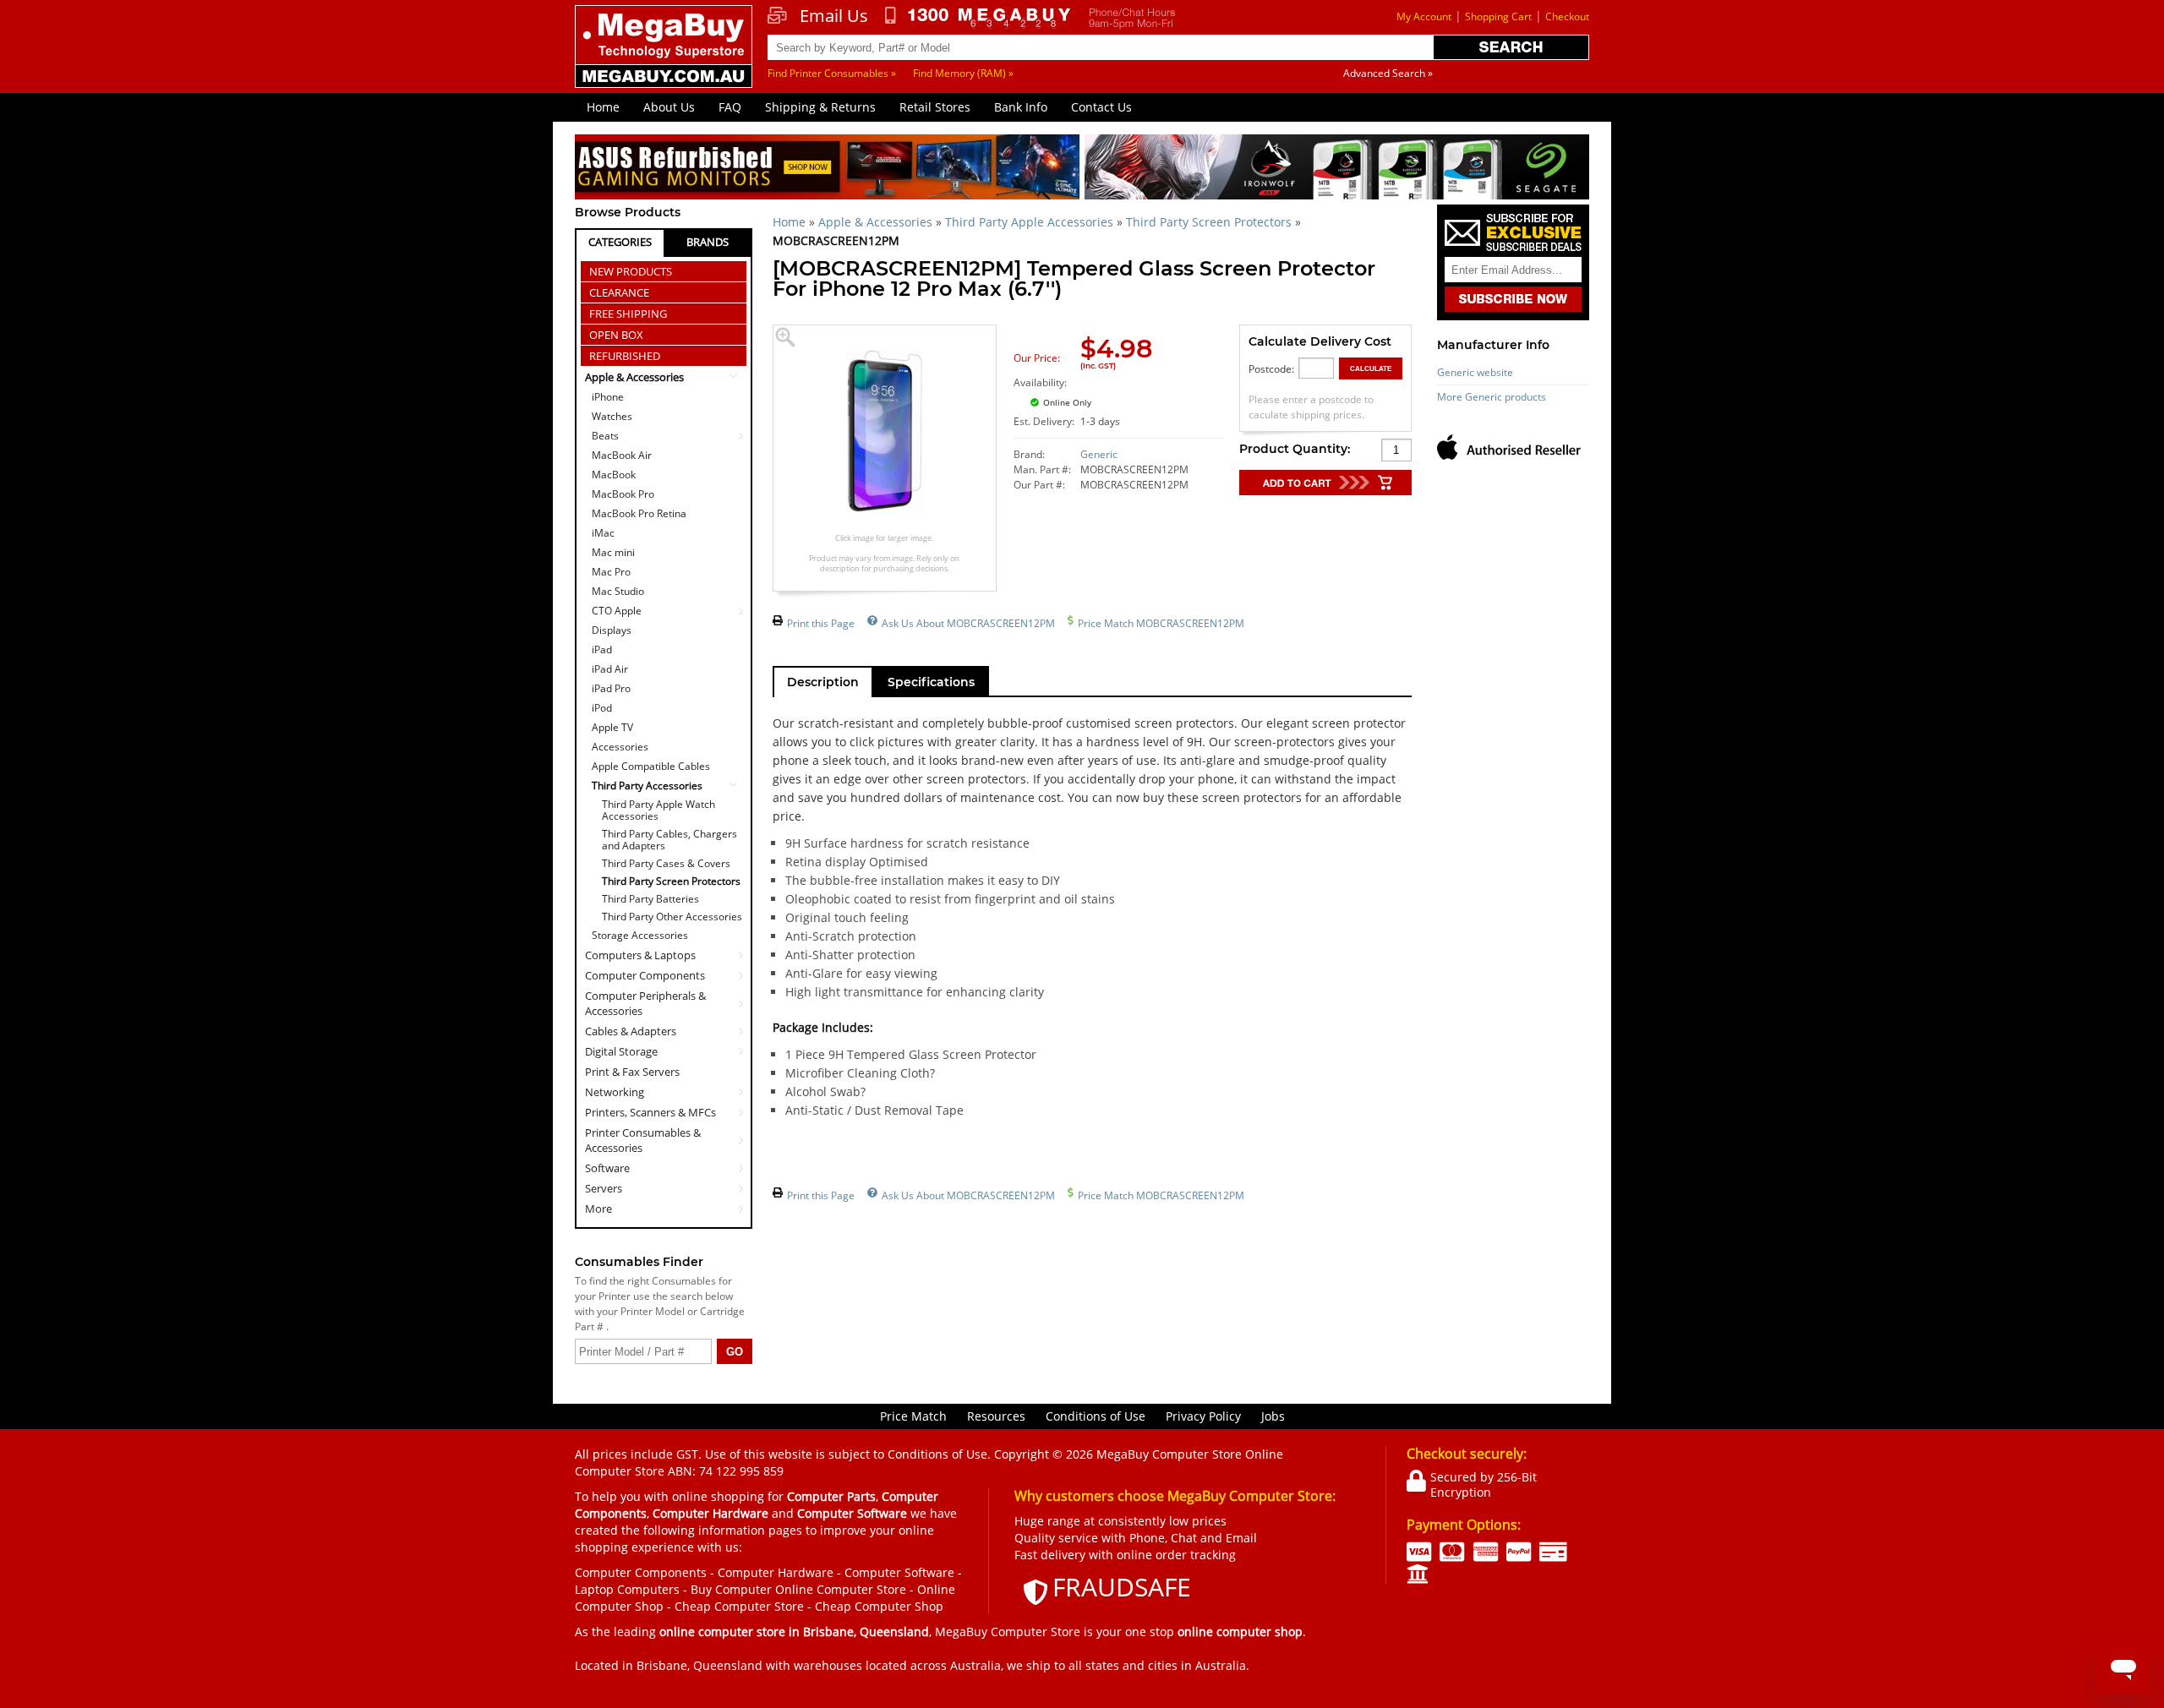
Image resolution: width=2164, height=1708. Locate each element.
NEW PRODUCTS (631, 271)
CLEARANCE (619, 292)
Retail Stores (935, 107)
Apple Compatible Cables (651, 766)
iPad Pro (611, 688)
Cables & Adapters (631, 1031)
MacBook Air (622, 455)
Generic (1099, 454)
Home (603, 107)
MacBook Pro (623, 494)
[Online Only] (1136, 393)
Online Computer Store (841, 1589)
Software (607, 1168)
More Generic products (1492, 397)
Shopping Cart (1498, 16)
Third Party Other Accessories (672, 917)
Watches (612, 416)
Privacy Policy (1203, 1416)
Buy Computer (731, 1589)
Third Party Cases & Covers (666, 864)
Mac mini (613, 552)
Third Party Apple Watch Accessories (658, 810)
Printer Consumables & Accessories (643, 1140)
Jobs (1273, 1416)
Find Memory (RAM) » (963, 73)
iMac (603, 533)
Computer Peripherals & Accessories (645, 1003)
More (598, 1209)
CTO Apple (617, 611)
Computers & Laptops (640, 955)
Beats (605, 436)
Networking (615, 1092)
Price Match (913, 1416)
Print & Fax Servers (632, 1072)
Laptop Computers (627, 1589)
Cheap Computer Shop (879, 1606)
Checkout (1567, 16)
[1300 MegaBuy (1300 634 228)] (978, 18)
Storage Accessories (640, 935)
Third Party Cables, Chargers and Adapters (669, 840)
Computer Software (899, 1572)
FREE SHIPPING (628, 314)
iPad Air (610, 669)
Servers (604, 1188)
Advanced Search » (1388, 73)
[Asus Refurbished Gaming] (827, 169)
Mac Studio (618, 591)
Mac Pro (611, 572)
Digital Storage (621, 1051)
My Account (1424, 16)
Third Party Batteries (650, 899)
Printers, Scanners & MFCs (650, 1112)
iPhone (608, 397)
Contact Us (1101, 107)
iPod (602, 708)
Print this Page (821, 623)
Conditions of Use (1096, 1416)
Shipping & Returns (820, 107)
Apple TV (612, 727)
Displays (612, 630)
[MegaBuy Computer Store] (666, 58)
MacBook (614, 475)
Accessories (620, 747)
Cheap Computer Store (739, 1606)
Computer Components (645, 975)
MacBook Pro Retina (639, 513)
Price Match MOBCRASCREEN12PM (1161, 623)
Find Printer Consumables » (832, 73)
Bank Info (1021, 107)
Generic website (1475, 372)
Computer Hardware (776, 1572)
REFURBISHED (625, 356)
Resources (996, 1416)
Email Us (834, 16)
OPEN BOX (616, 335)
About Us (669, 107)
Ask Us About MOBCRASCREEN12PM (968, 623)
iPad (602, 649)
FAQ (730, 107)
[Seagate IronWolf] (1337, 169)
